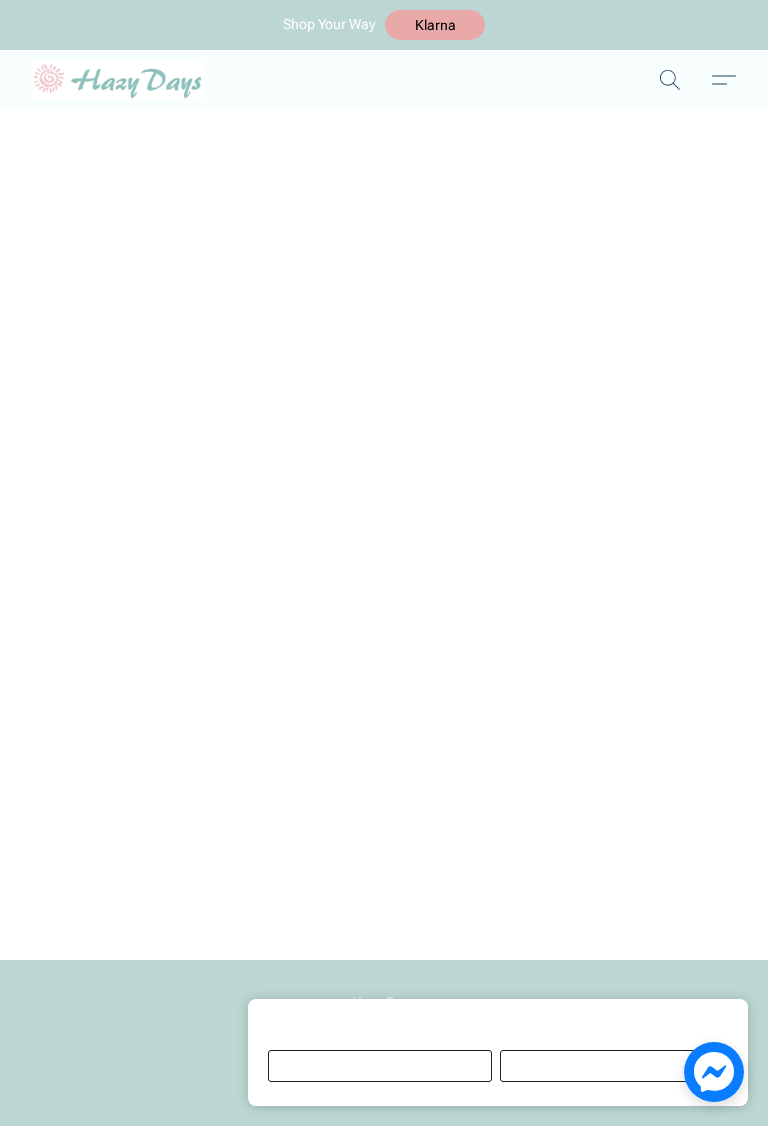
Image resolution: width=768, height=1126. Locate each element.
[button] (435, 25)
